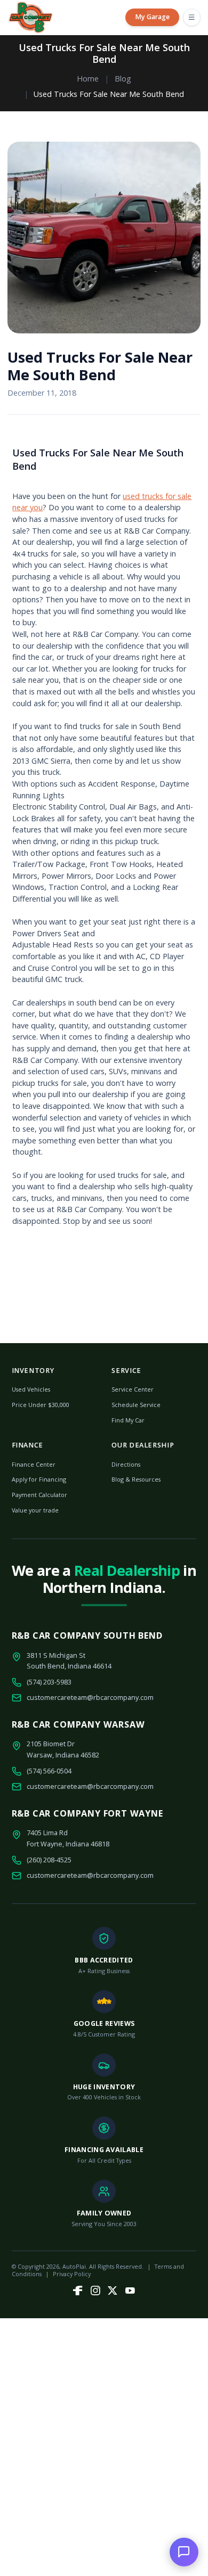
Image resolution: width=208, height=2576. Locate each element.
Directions (126, 1464)
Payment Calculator (39, 1495)
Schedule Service (136, 1405)
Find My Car (128, 1420)
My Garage (152, 17)
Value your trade (35, 1510)
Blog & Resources (136, 1479)
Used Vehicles (31, 1389)
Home (88, 79)
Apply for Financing (39, 1479)
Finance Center (34, 1464)
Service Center (133, 1389)
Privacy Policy (72, 2274)
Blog (123, 79)
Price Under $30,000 (41, 1405)
